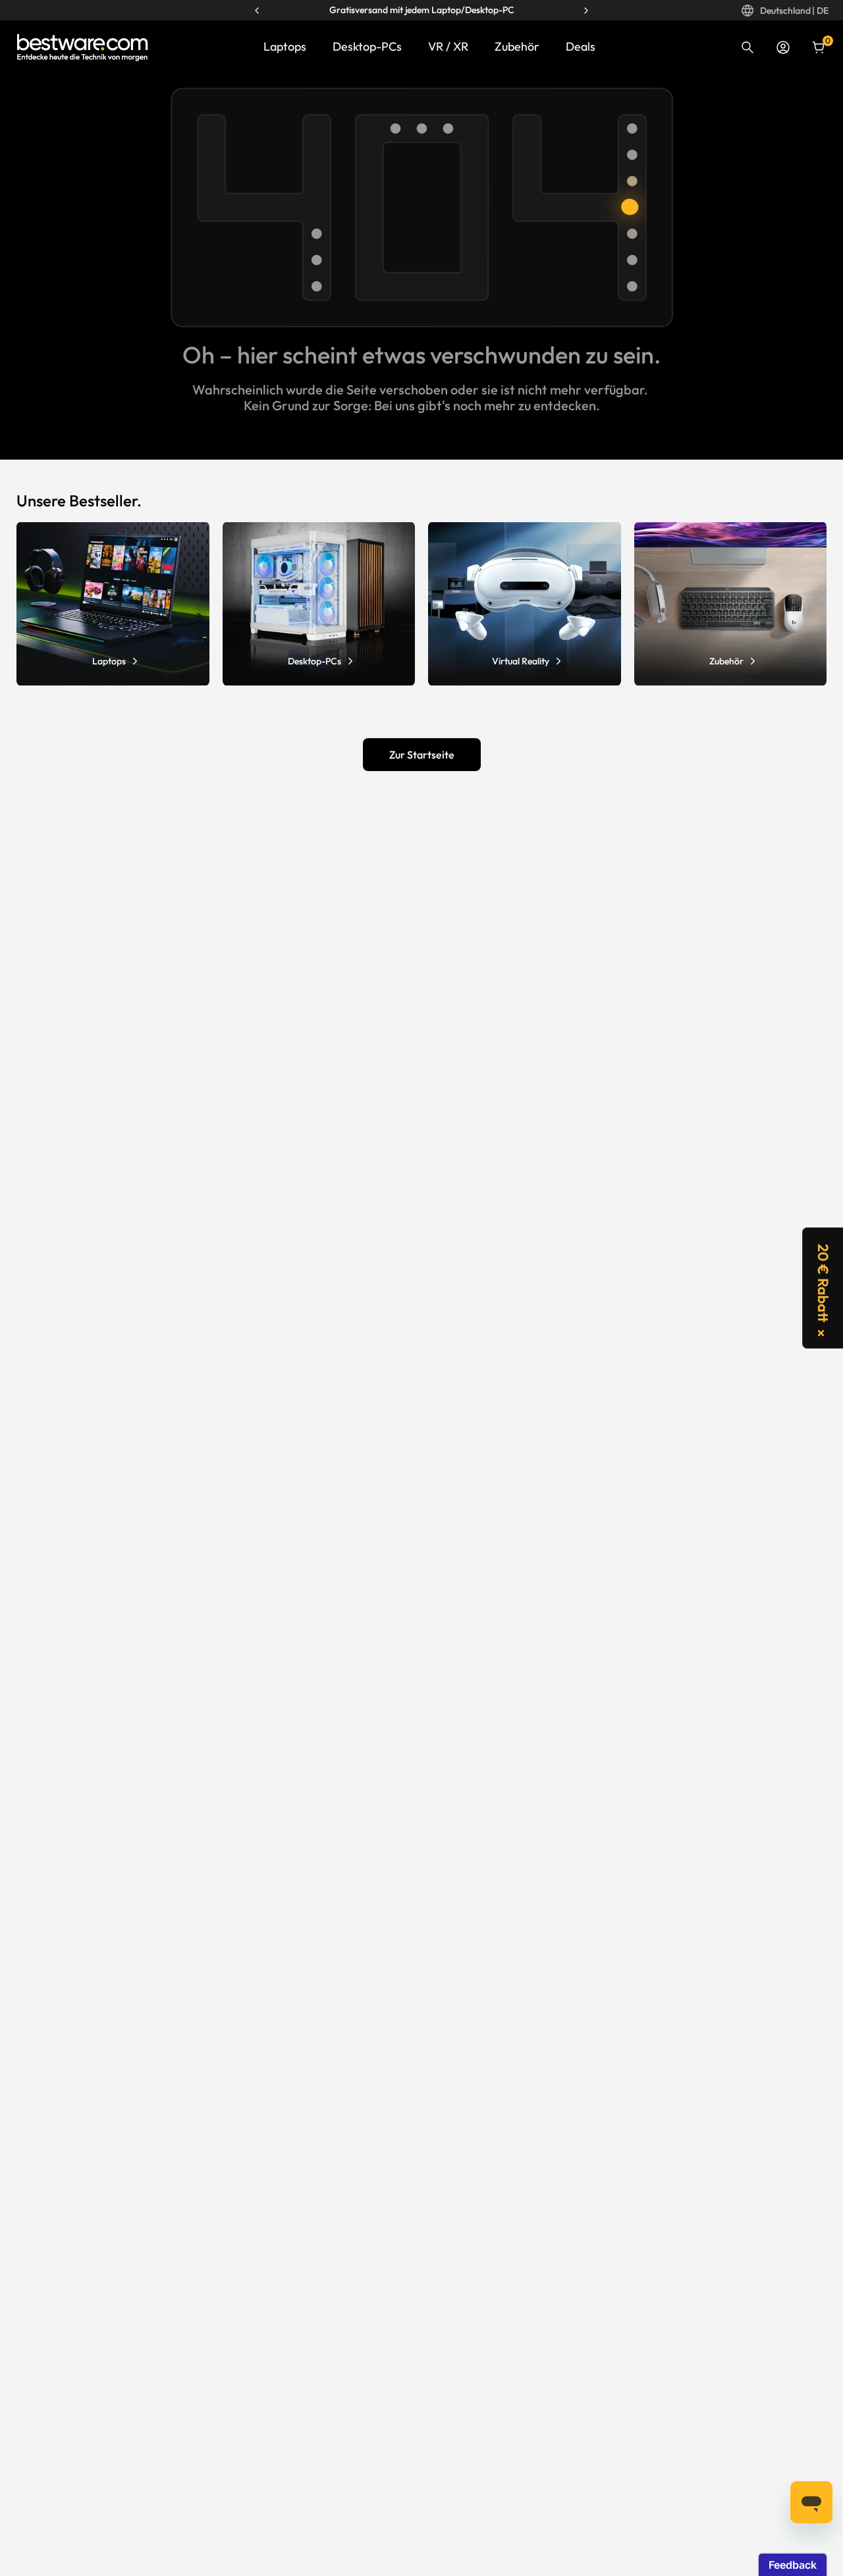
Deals (581, 46)
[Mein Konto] (783, 47)
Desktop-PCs (367, 46)
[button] (823, 1288)
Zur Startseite (422, 755)
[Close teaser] (821, 1333)
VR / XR (448, 46)
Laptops (285, 46)
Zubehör (517, 46)
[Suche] (748, 47)
